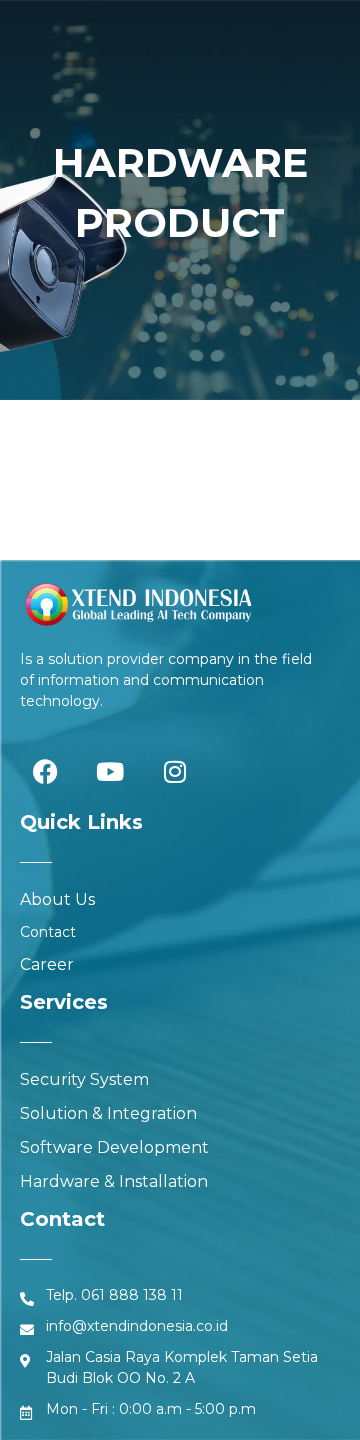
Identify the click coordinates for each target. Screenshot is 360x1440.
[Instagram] (175, 772)
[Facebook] (45, 772)
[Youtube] (110, 772)
